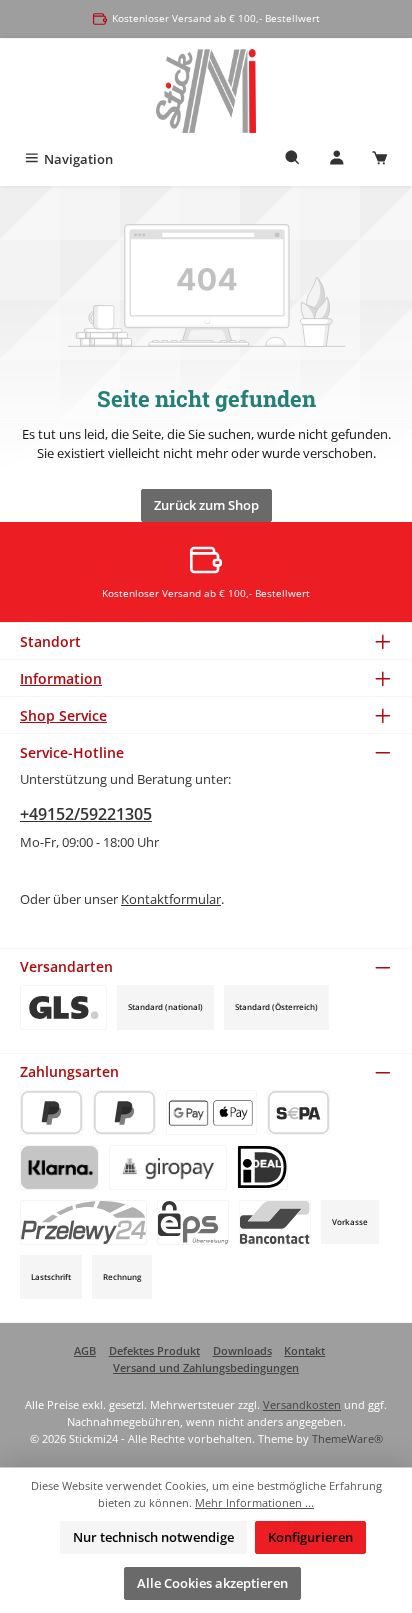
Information (61, 678)
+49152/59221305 (86, 814)
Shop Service (63, 715)
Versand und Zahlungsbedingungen (206, 1367)
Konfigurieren (310, 1537)
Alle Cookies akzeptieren (212, 1583)
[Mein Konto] (337, 159)
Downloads (242, 1350)
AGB (85, 1350)
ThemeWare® (347, 1438)
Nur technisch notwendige (153, 1537)
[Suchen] (293, 159)
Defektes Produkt (154, 1350)
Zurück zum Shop (206, 505)
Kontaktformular (171, 899)
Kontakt (304, 1350)
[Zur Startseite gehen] (206, 91)
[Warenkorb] (380, 159)
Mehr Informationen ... (254, 1502)
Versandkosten (302, 1404)
